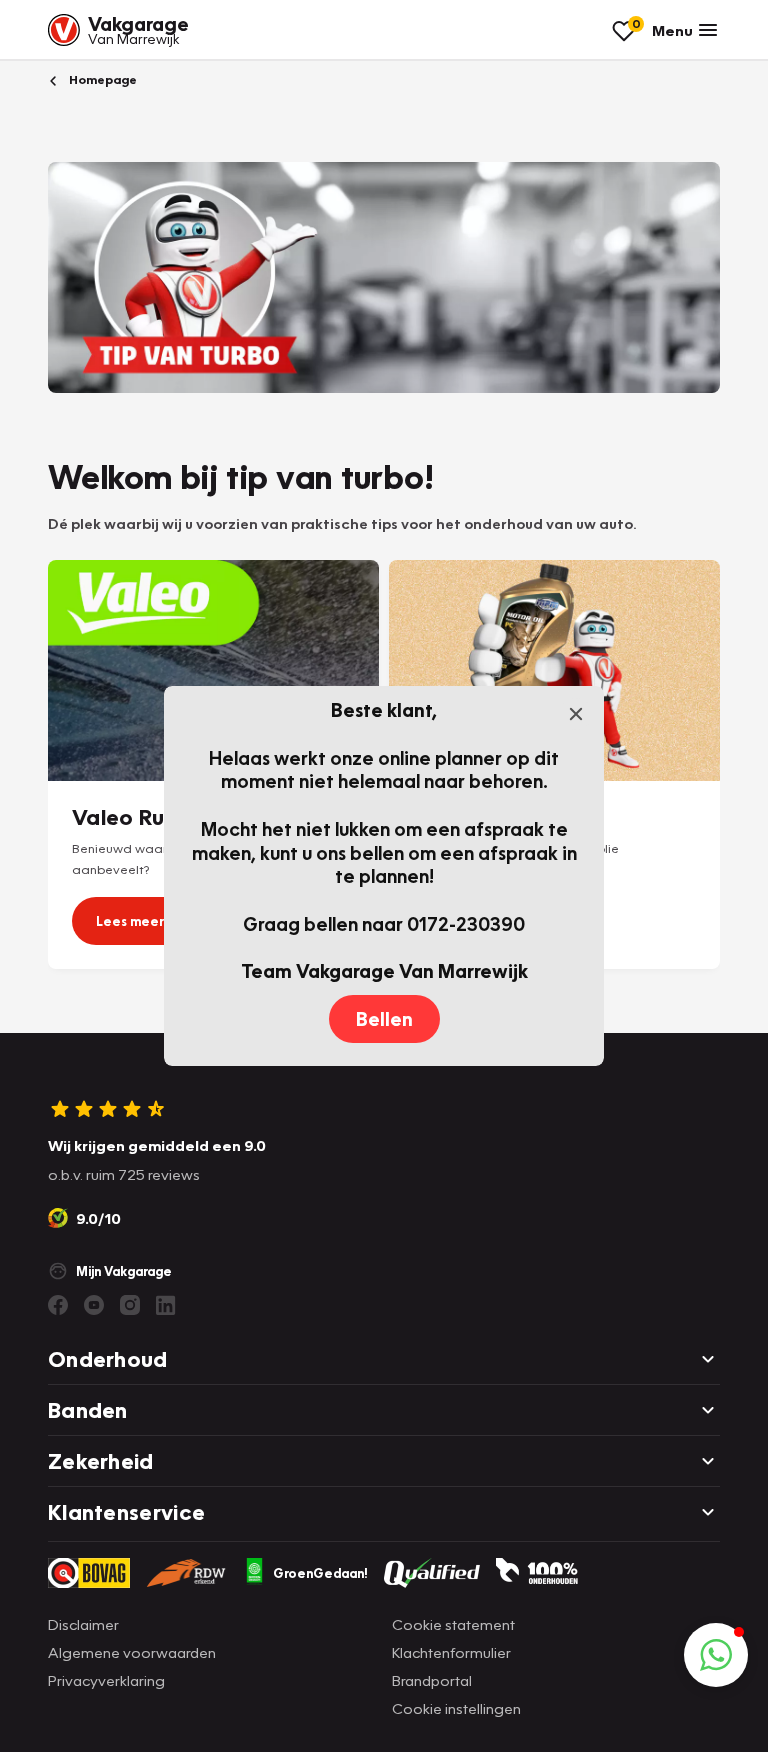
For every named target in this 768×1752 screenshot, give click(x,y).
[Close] (576, 714)
